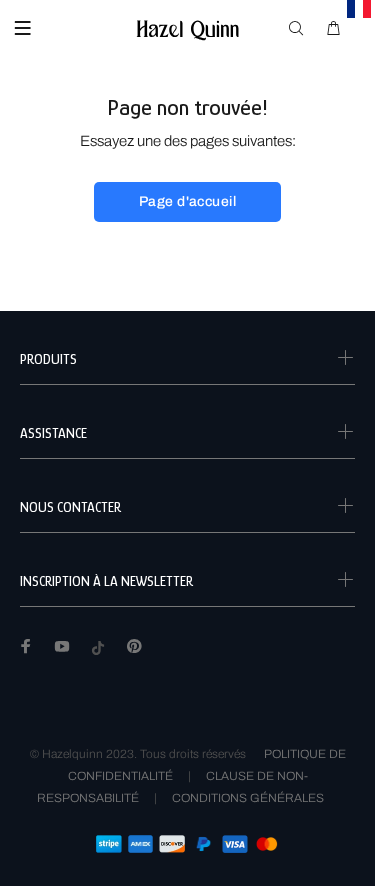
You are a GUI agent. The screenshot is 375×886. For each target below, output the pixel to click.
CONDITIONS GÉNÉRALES (248, 798)
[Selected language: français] (359, 9)
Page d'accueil (187, 201)
